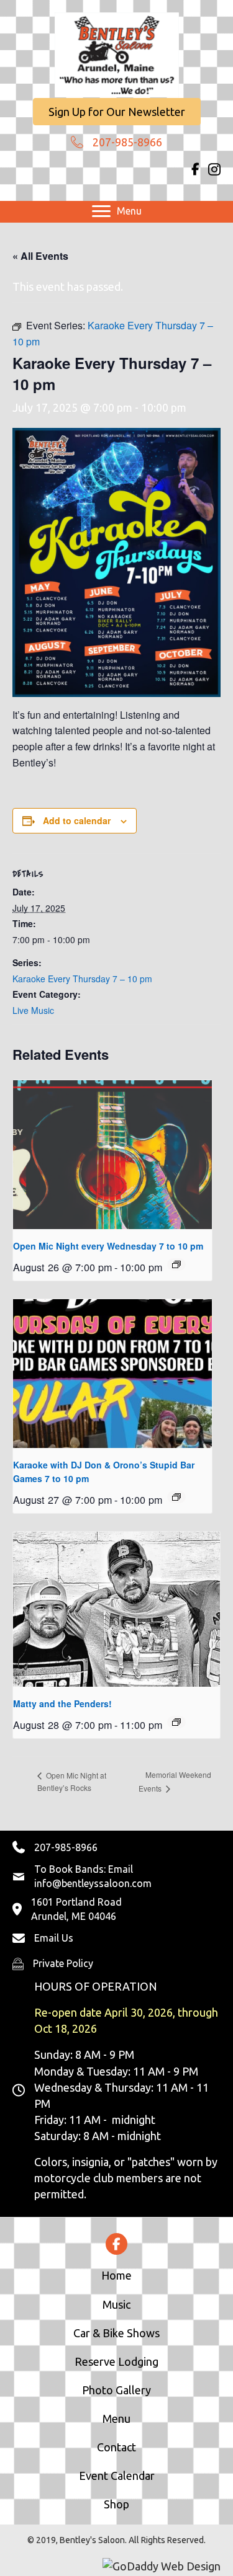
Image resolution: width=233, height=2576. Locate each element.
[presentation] (112, 1155)
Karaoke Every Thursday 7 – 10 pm (82, 979)
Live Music (33, 1010)
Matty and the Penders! (62, 1703)
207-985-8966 (127, 142)
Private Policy (63, 1963)
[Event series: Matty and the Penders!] (176, 1722)
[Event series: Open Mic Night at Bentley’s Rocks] (176, 1264)
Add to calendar (77, 821)
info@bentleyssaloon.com (93, 1883)
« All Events (40, 256)
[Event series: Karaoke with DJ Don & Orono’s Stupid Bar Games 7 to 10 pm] (176, 1497)
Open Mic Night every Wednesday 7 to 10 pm (108, 1246)
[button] (117, 112)
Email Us (54, 1938)
